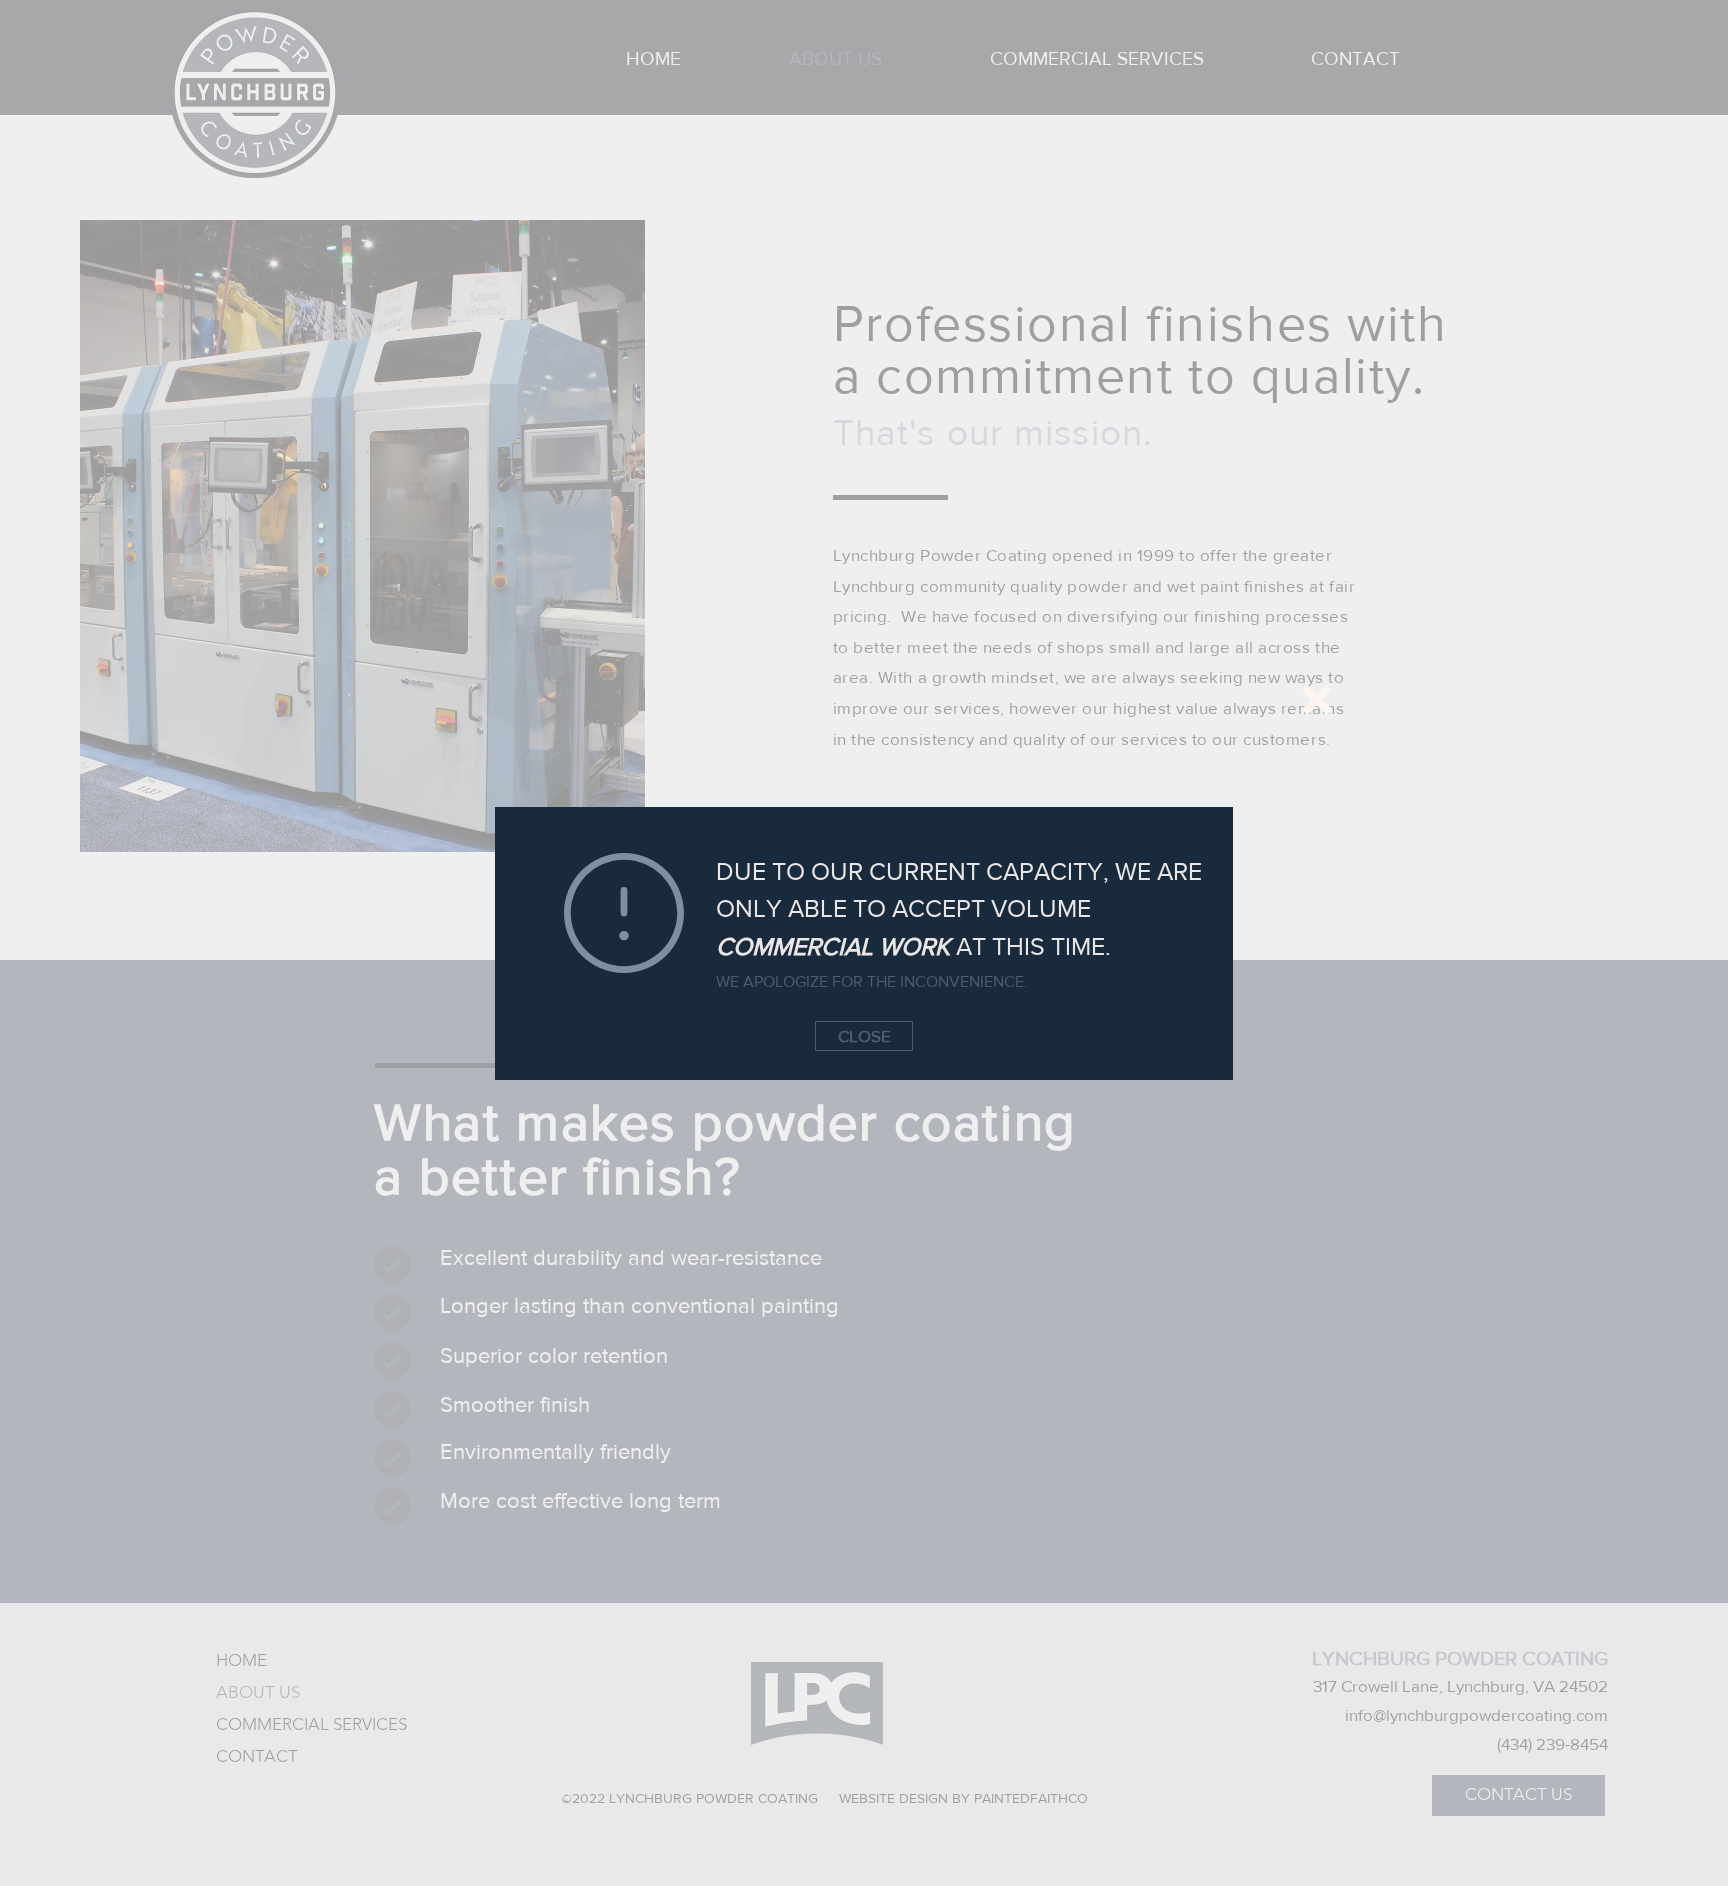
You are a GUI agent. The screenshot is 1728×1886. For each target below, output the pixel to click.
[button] (1317, 700)
